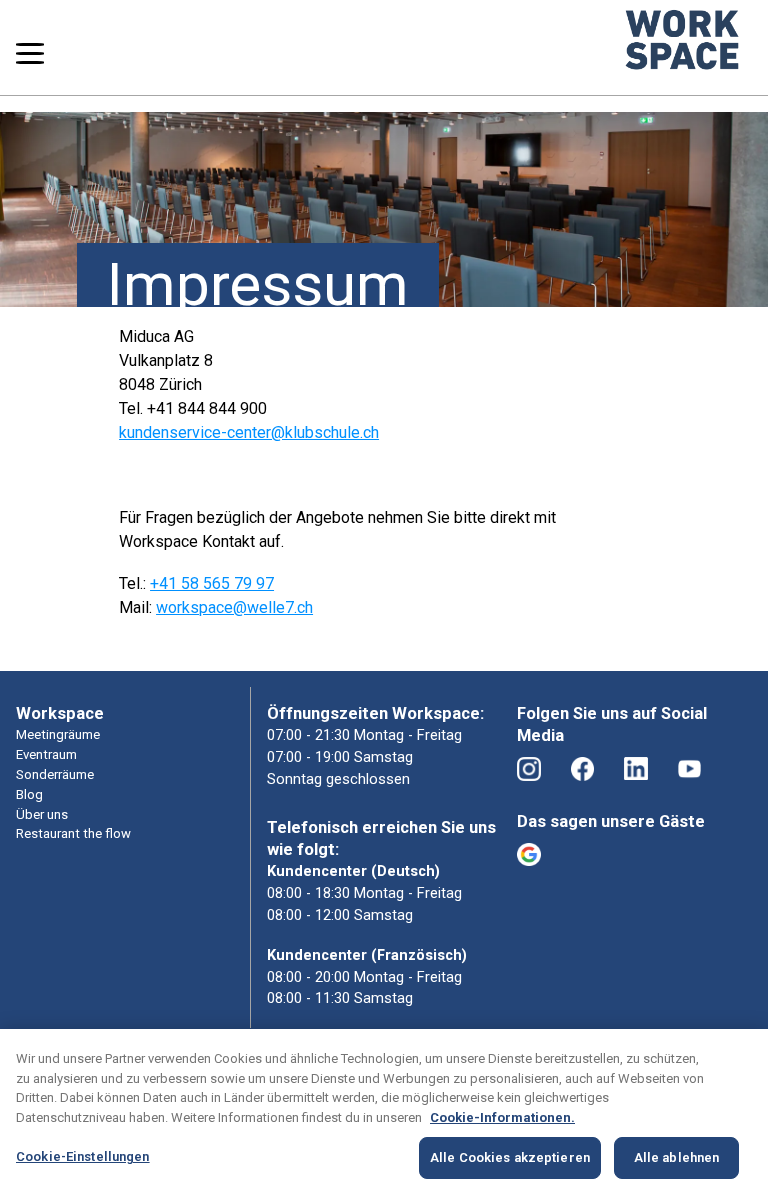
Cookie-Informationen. (502, 1117)
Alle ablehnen (677, 1157)
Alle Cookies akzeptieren (510, 1157)
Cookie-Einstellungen (83, 1156)
